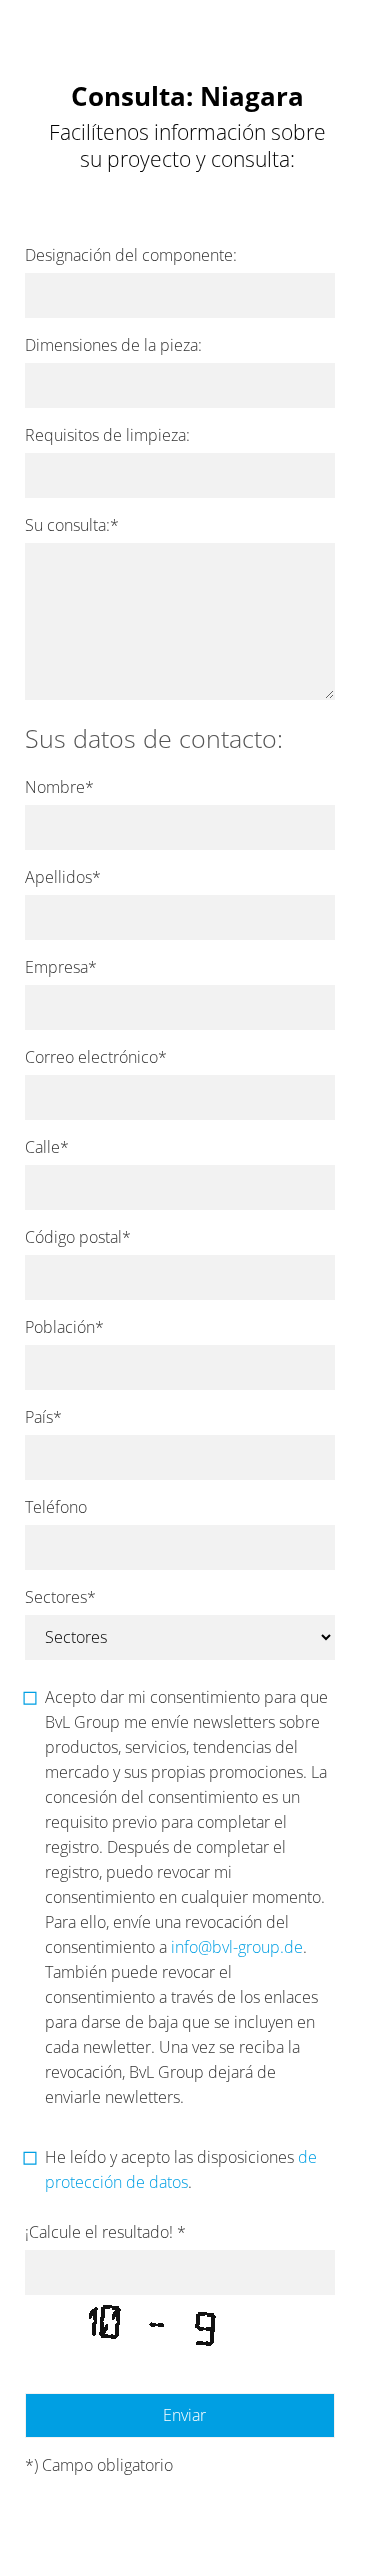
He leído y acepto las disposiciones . (181, 2169)
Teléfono (56, 1507)
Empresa (61, 967)
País (43, 1417)
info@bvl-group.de (237, 1947)
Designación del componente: (131, 255)
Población (64, 1327)
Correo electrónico (96, 1057)
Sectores (60, 1597)
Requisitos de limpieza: (107, 435)
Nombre (59, 787)
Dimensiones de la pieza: (113, 345)
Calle (47, 1147)
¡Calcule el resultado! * (105, 2232)
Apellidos (63, 877)
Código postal (78, 1237)
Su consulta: (72, 525)
